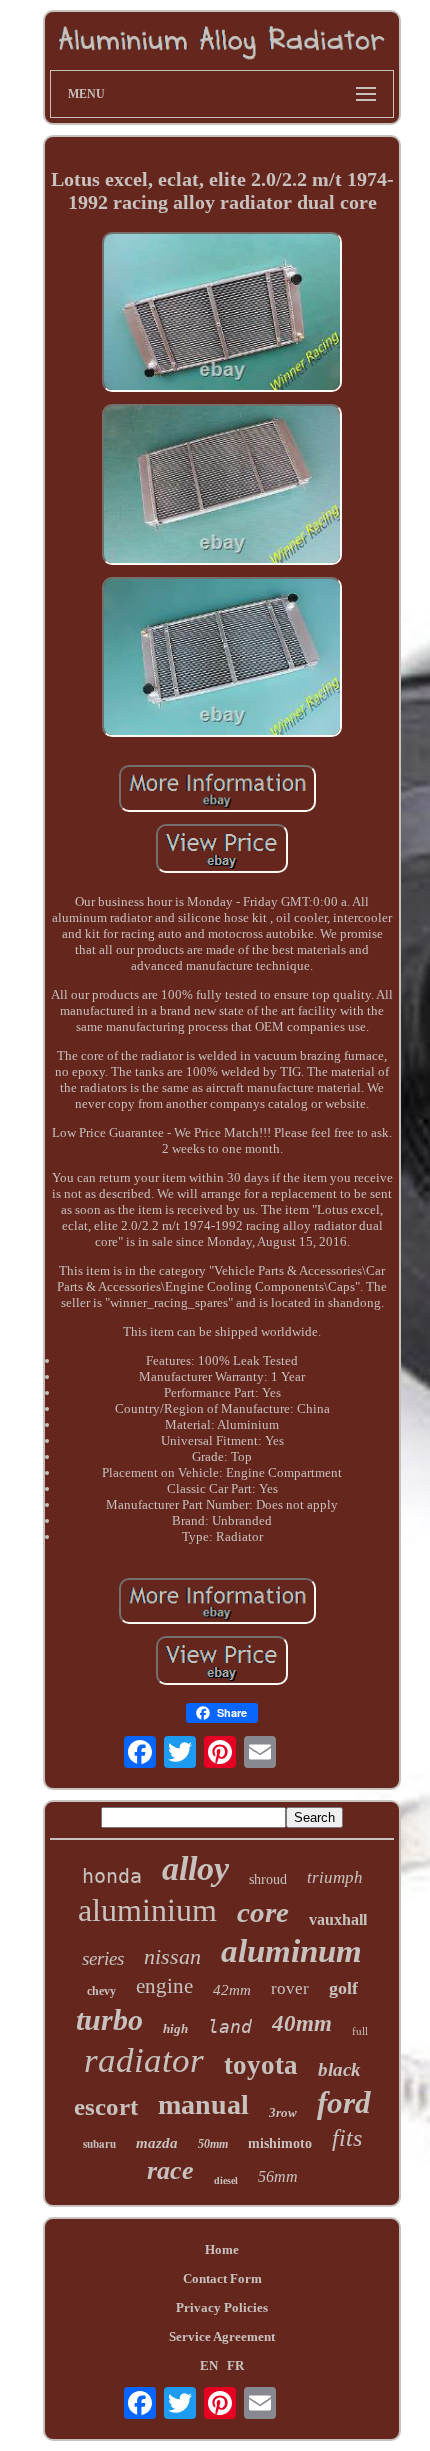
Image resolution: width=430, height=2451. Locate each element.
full (360, 2031)
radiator (144, 2060)
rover (290, 1988)
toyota (261, 2065)
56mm (278, 2176)
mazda (157, 2143)
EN (209, 2365)
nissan (172, 1956)
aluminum (291, 1951)
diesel (226, 2180)
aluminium (147, 1910)
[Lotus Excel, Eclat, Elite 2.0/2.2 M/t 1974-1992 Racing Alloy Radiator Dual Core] (222, 314)
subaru (99, 2144)
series (103, 1958)
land (230, 2026)
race (170, 2170)
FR (235, 2365)
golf (343, 1988)
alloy (195, 1868)
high (175, 2028)
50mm (213, 2144)
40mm (302, 2023)
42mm (232, 1990)
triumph (335, 1877)
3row (283, 2112)
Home (222, 2249)
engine (164, 1986)
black (339, 2069)
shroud (268, 1879)
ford (344, 2102)
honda (112, 1876)
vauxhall (338, 1919)
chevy (101, 1991)
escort (106, 2106)
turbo (109, 2019)
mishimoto (280, 2143)
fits (347, 2138)
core (263, 1912)
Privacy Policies (222, 2307)
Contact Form (222, 2278)
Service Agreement (222, 2336)
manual (203, 2104)
